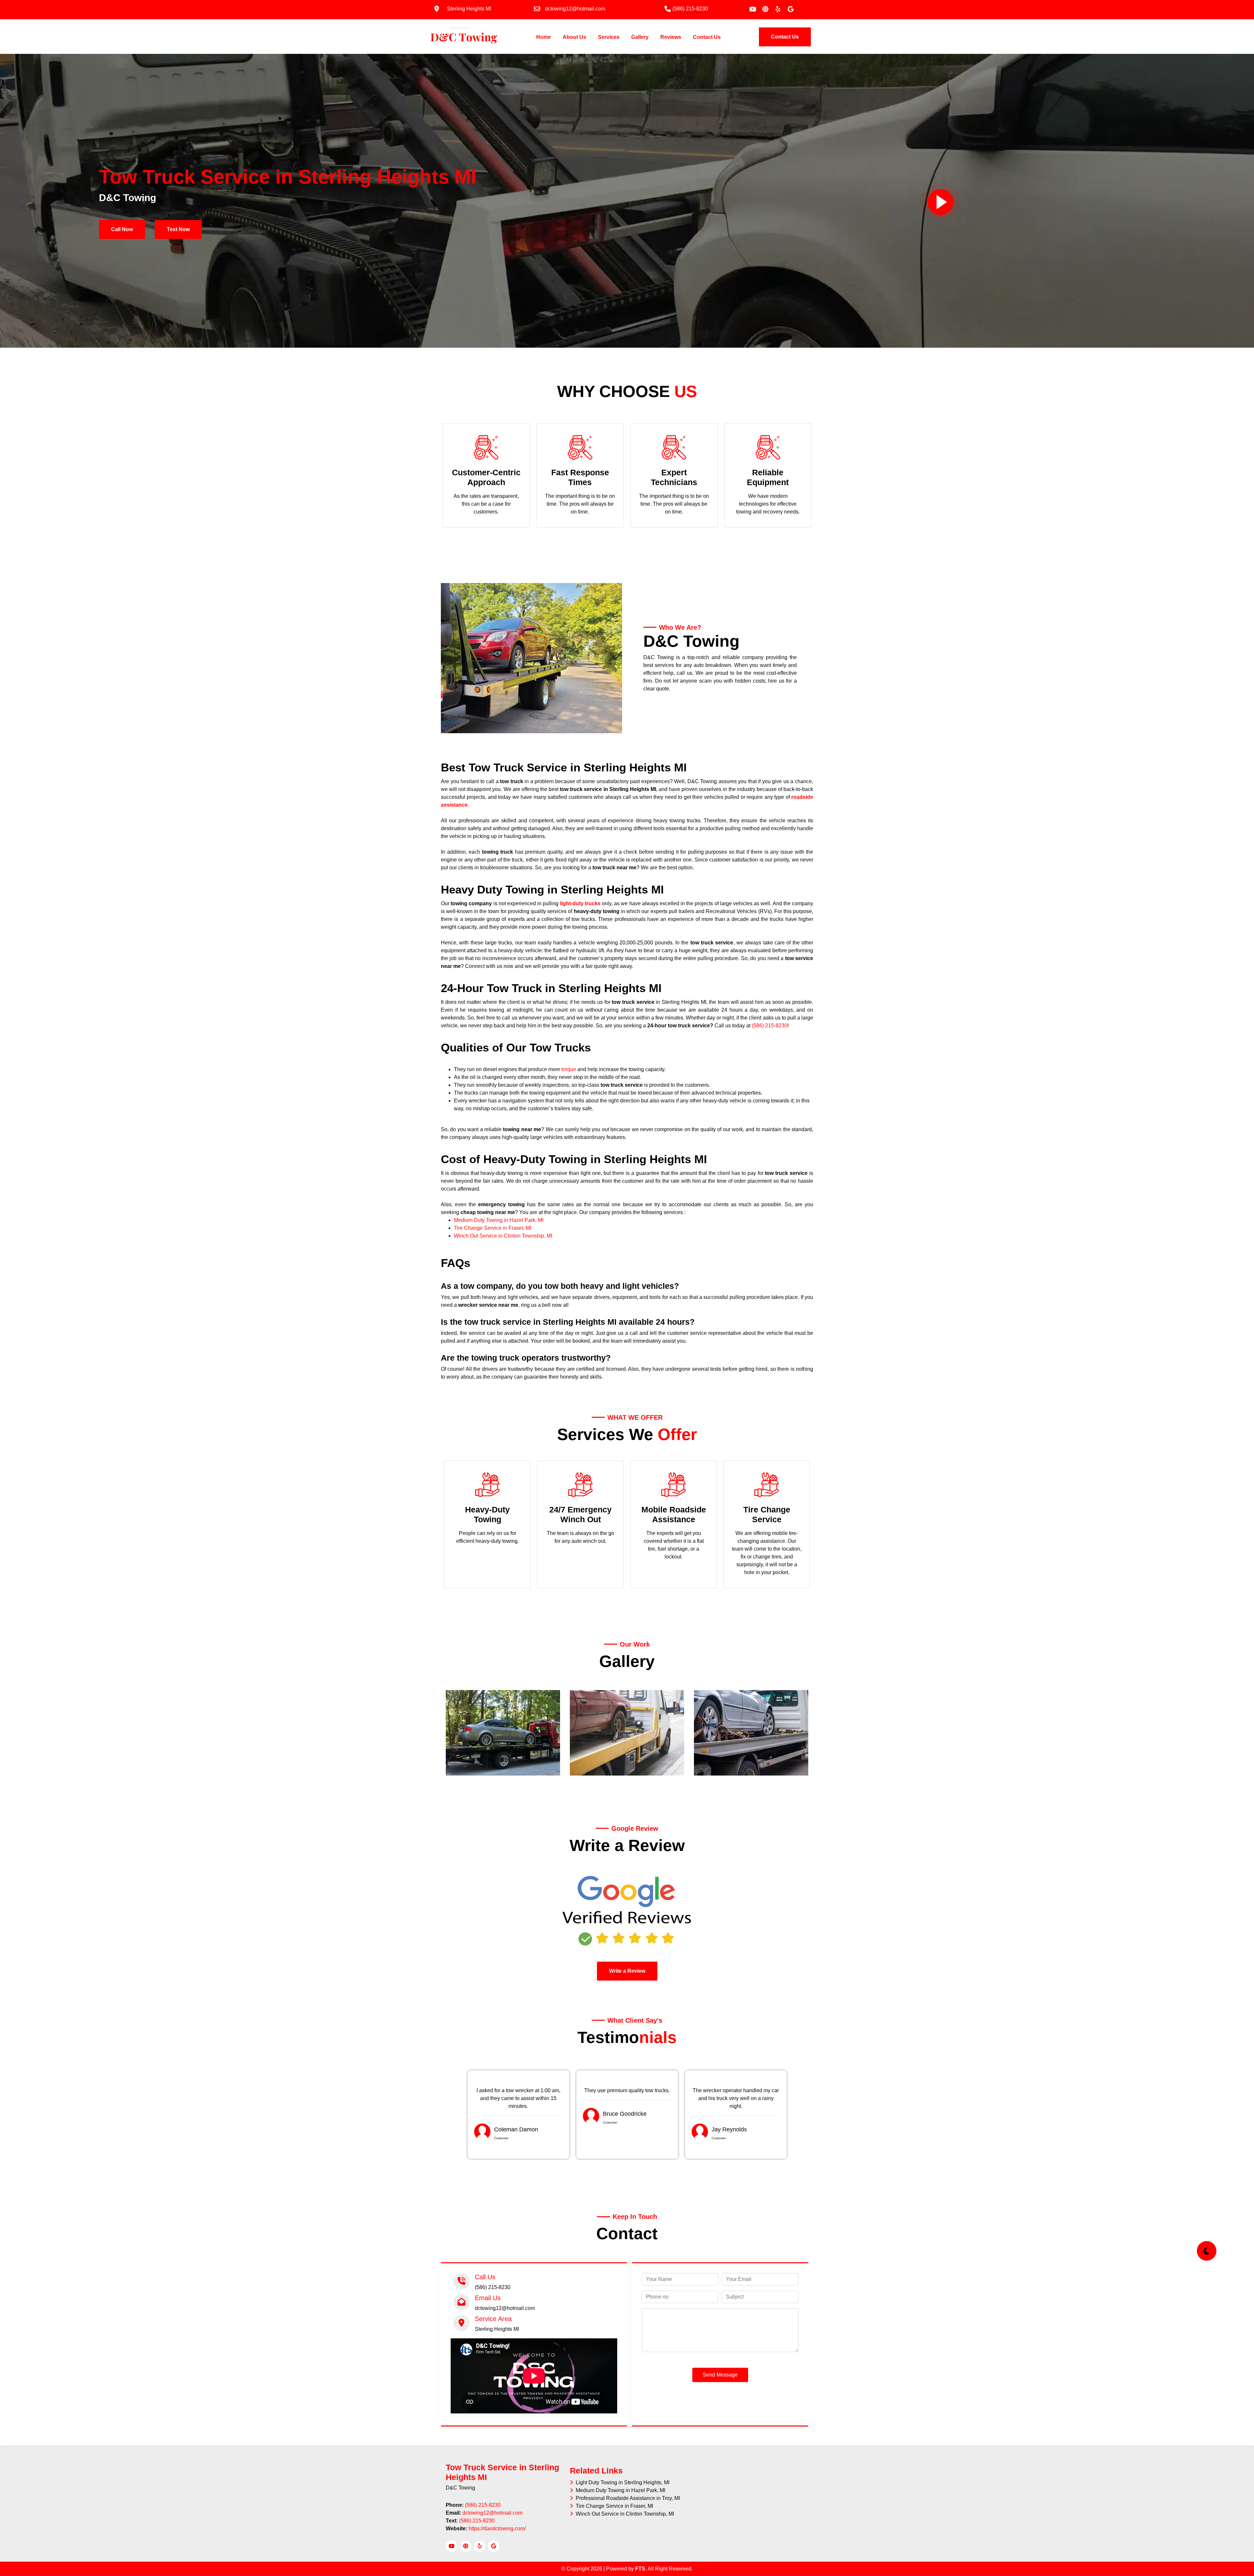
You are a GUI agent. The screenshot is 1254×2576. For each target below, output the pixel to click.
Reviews (671, 37)
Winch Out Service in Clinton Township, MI (503, 1236)
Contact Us (707, 37)
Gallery (640, 37)
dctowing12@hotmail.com (492, 2513)
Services (609, 37)
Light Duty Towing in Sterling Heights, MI (621, 2482)
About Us (574, 37)
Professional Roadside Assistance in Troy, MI (627, 2498)
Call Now (122, 229)
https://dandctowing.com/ (497, 2529)
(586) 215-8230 (770, 1026)
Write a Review (627, 1971)
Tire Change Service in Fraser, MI (493, 1228)
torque (569, 1069)
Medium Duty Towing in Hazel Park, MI (499, 1220)
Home (545, 37)
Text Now (178, 229)
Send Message (720, 2375)
